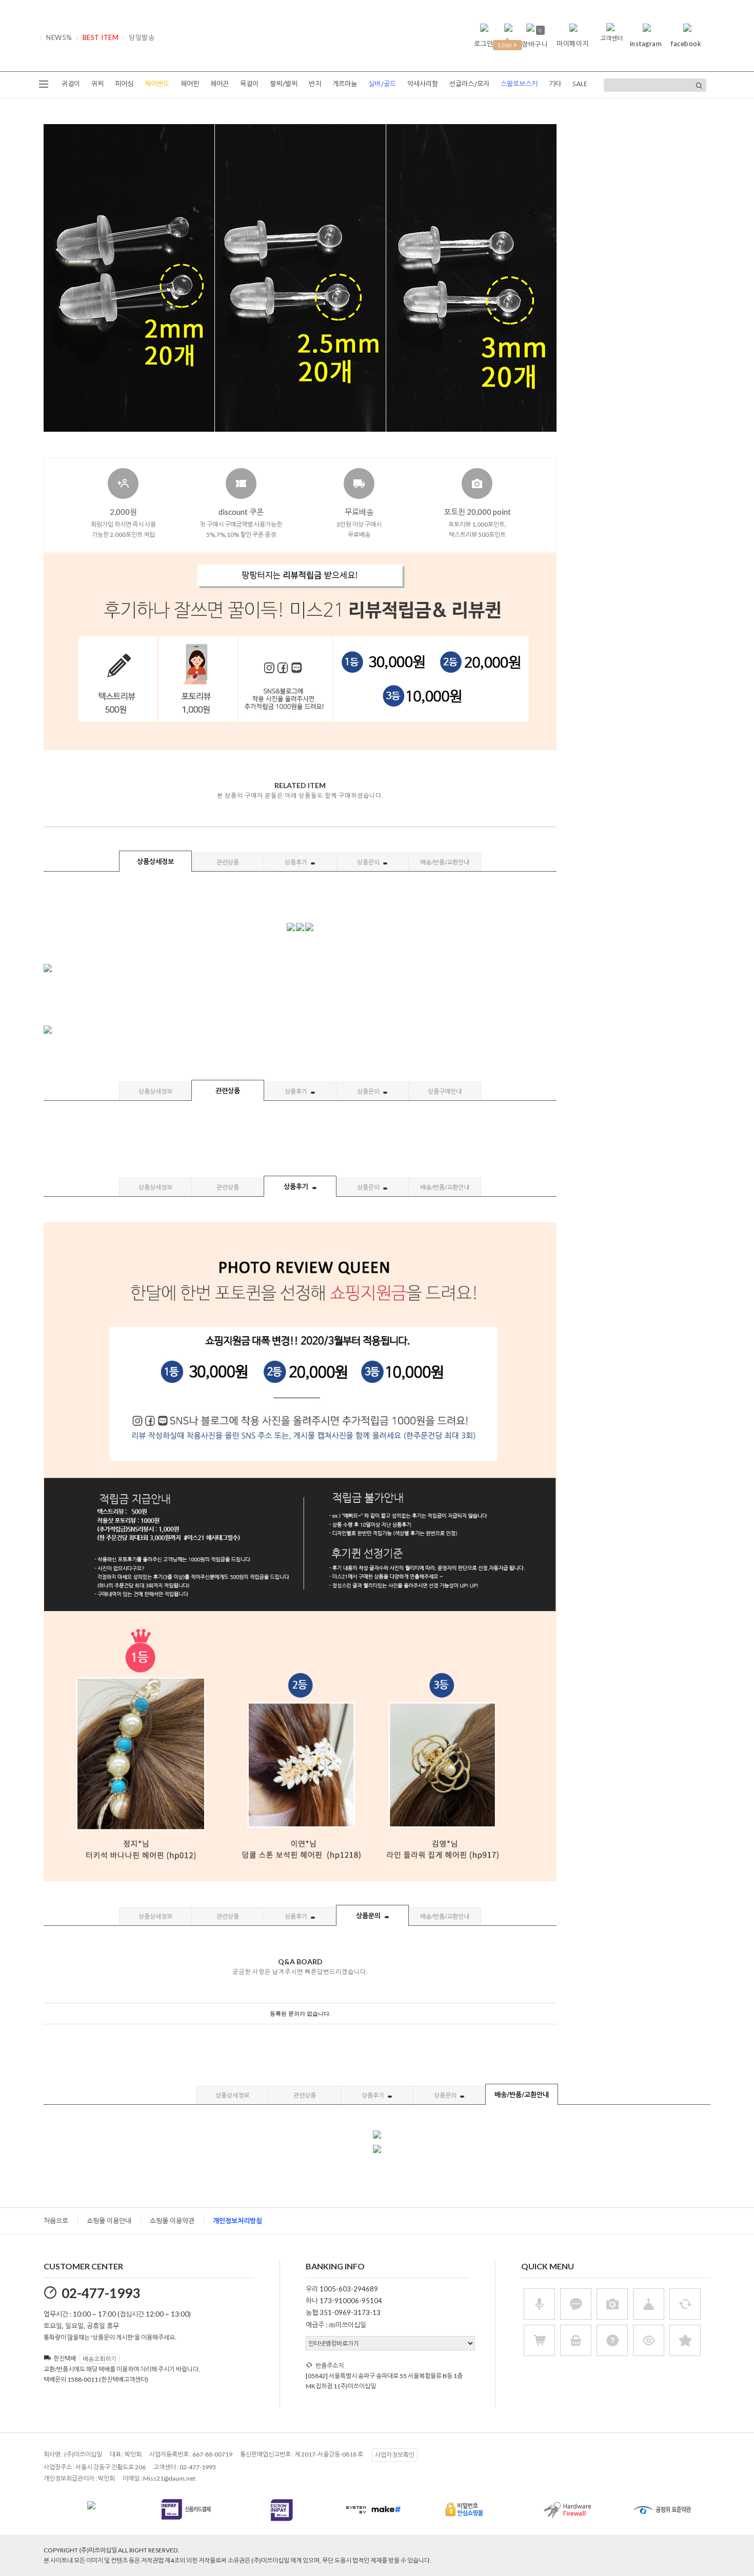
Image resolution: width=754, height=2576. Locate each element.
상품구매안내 (445, 1091)
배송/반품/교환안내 (445, 862)
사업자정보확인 (395, 2455)
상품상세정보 (155, 861)
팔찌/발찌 (284, 84)
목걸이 (249, 84)
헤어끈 (220, 84)
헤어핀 (190, 84)
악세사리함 (423, 84)
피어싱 (124, 84)
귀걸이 (71, 84)
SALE (580, 84)
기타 (555, 84)
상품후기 (296, 862)
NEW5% (59, 37)
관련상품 (228, 862)
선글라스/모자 (469, 84)
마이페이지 (573, 44)
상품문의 (369, 862)
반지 (315, 84)
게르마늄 (345, 84)
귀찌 (97, 84)
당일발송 (142, 37)
